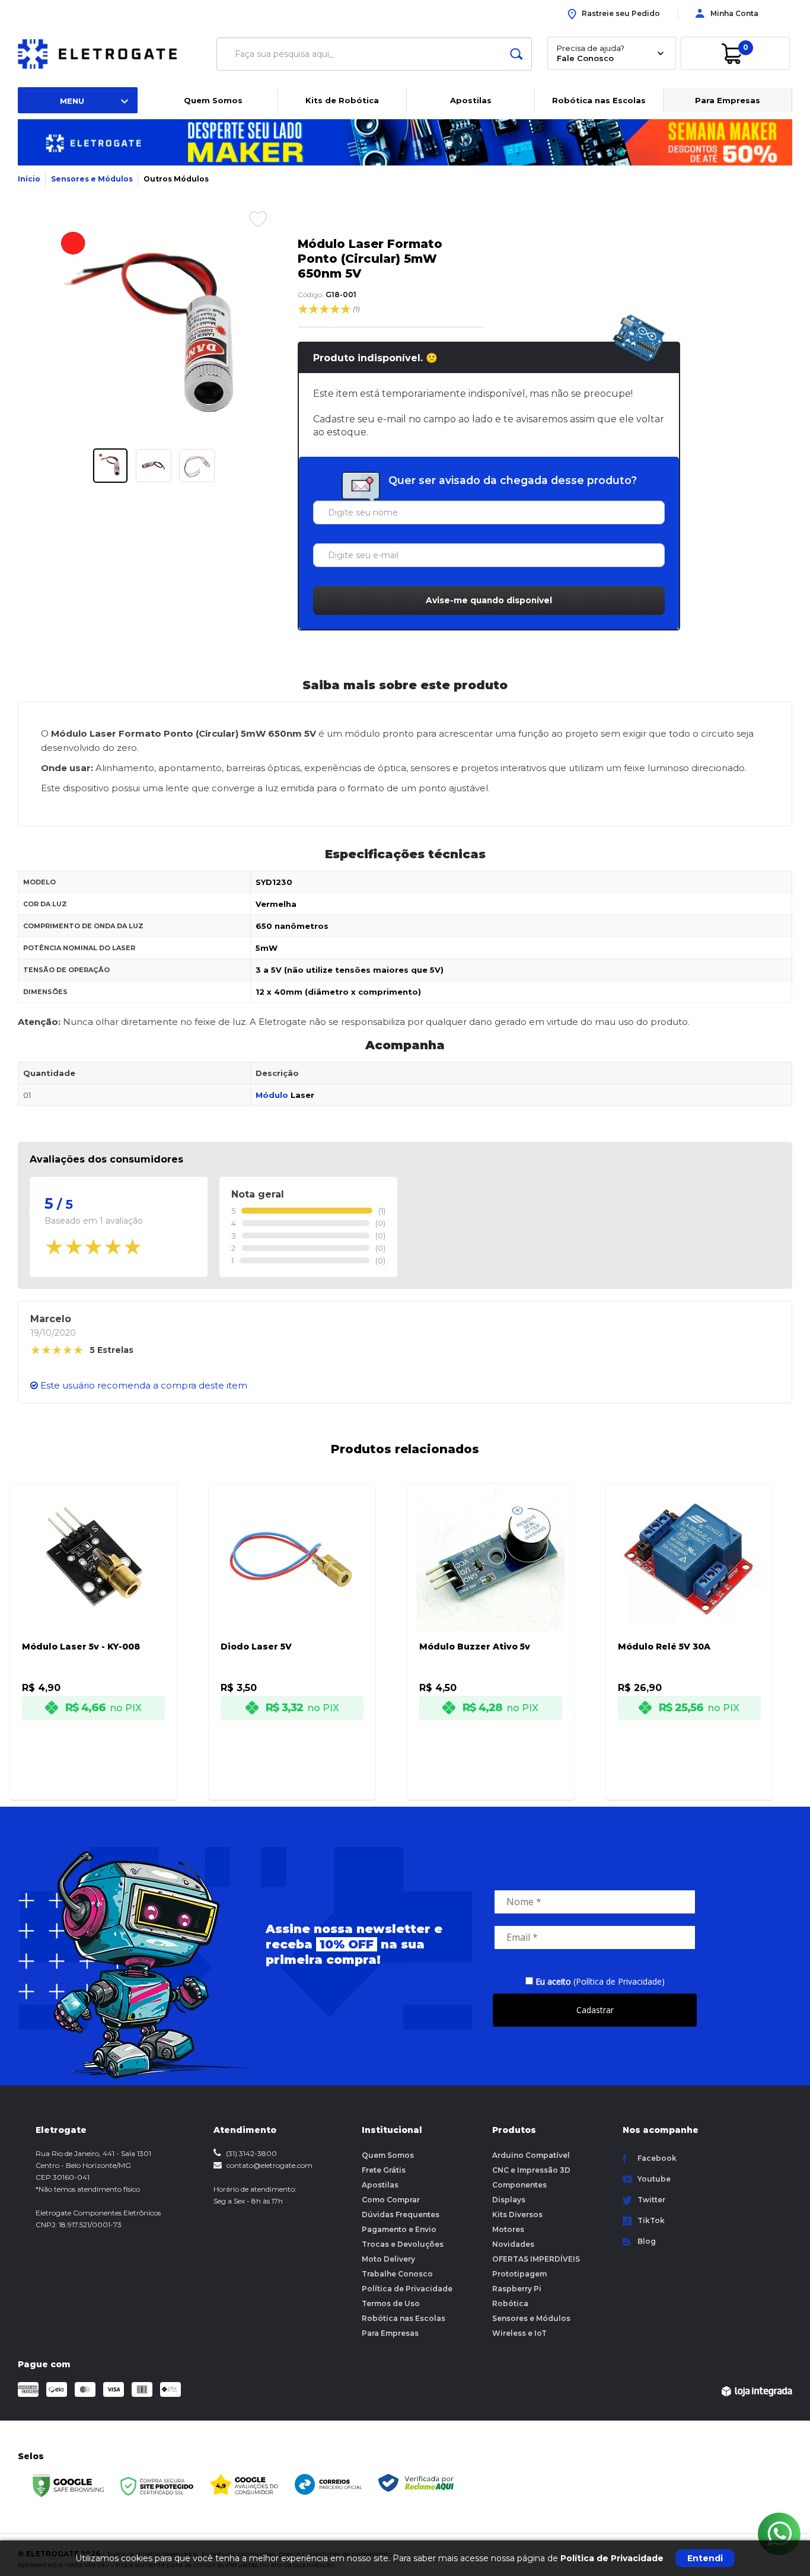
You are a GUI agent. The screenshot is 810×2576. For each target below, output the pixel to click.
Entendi (705, 2558)
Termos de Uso (391, 2303)
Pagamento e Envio (399, 2229)
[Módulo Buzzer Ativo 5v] (491, 1625)
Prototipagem (519, 2274)
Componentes (519, 2185)
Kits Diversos (517, 2214)
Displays (509, 2200)
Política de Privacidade (407, 2289)
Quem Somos (213, 100)
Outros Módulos (176, 179)
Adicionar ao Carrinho (107, 1780)
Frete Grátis (384, 2170)
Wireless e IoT (519, 2333)
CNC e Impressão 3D (531, 2170)
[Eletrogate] (107, 54)
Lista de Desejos (249, 219)
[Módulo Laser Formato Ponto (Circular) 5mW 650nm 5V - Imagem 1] (110, 466)
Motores (508, 2229)
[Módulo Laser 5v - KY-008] (93, 1625)
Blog (647, 2241)
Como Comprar (391, 2200)
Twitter (651, 2200)
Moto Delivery (388, 2259)
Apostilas (471, 100)
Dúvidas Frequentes (401, 2214)
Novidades (513, 2244)
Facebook (657, 2158)
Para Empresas (728, 100)
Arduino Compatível (531, 2155)
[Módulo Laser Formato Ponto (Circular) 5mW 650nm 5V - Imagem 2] (154, 466)
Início (29, 179)
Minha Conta (734, 13)
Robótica (510, 2303)
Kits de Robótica (342, 100)
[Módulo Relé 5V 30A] (689, 1625)
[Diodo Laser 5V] (292, 1625)
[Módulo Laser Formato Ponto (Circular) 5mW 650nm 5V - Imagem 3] (197, 466)
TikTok (651, 2220)
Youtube (654, 2179)
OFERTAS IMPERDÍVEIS (536, 2259)
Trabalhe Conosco (397, 2274)
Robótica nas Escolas (599, 100)
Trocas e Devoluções (403, 2244)
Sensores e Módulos (92, 179)
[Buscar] (516, 54)
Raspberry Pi (517, 2289)
